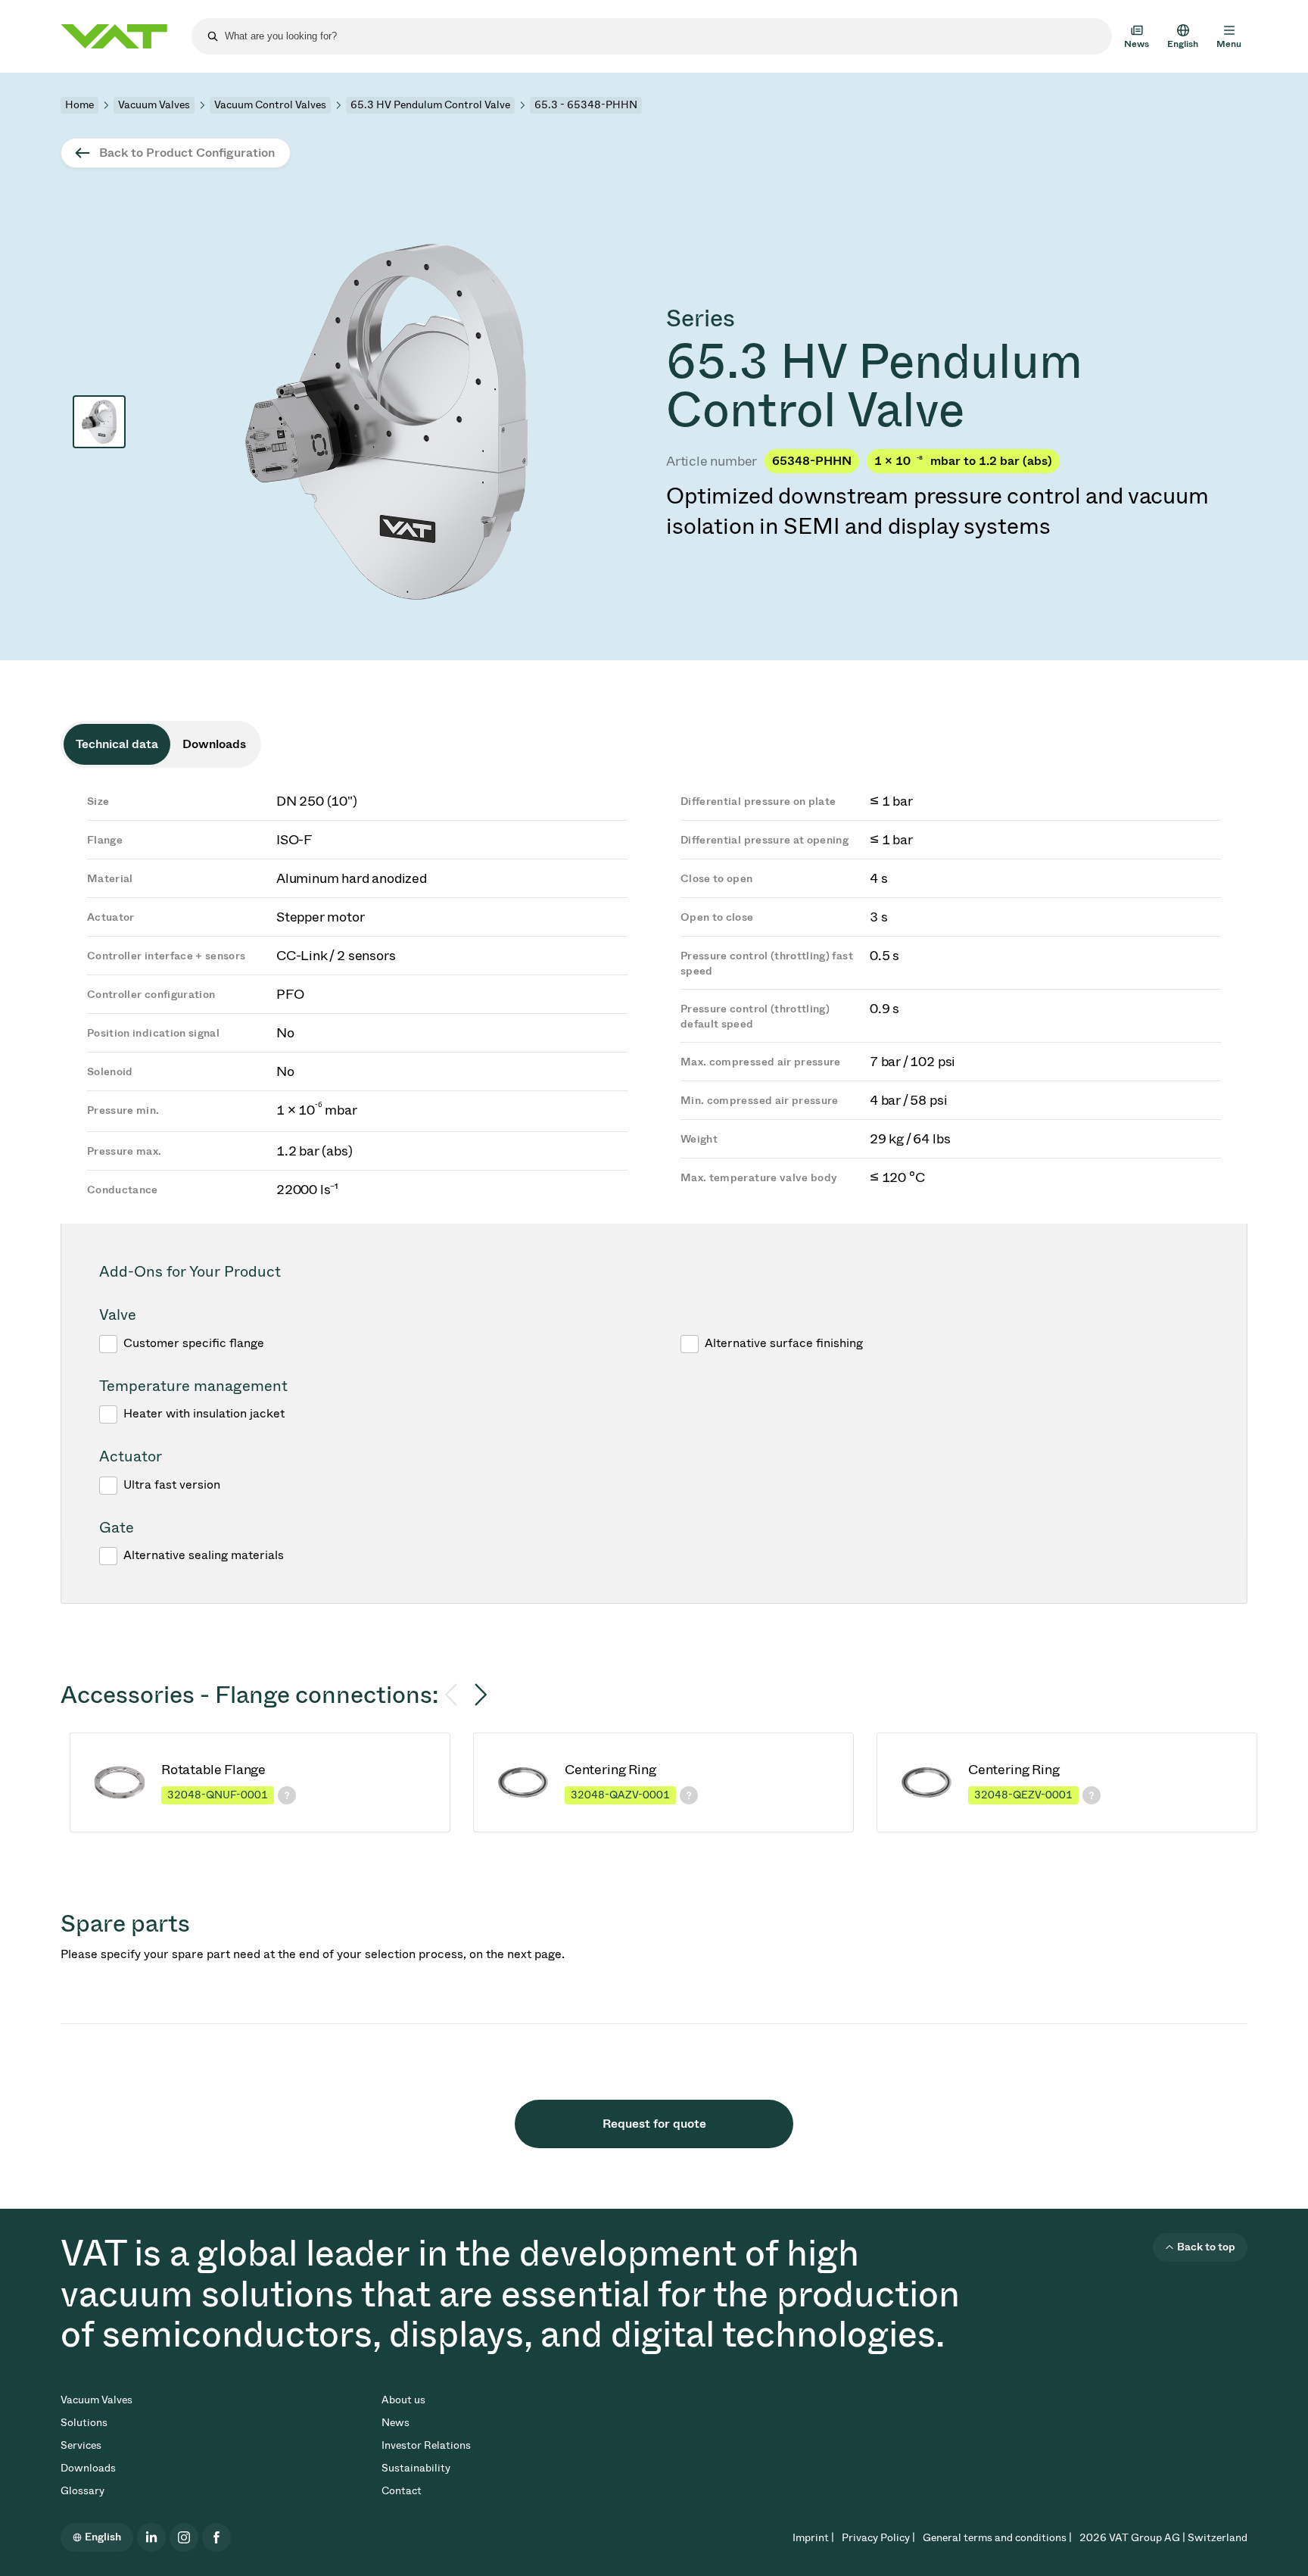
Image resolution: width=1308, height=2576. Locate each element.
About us (403, 2400)
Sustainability (416, 2468)
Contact (402, 2491)
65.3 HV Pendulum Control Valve (430, 105)
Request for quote (654, 2124)
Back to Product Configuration (187, 153)
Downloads (88, 2468)
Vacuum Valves (154, 105)
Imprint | (813, 2538)
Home (79, 105)
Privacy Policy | (878, 2538)
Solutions (84, 2423)
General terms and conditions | (997, 2538)
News (396, 2423)
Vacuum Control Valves (270, 105)
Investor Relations (426, 2445)
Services (81, 2445)
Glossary (83, 2491)
